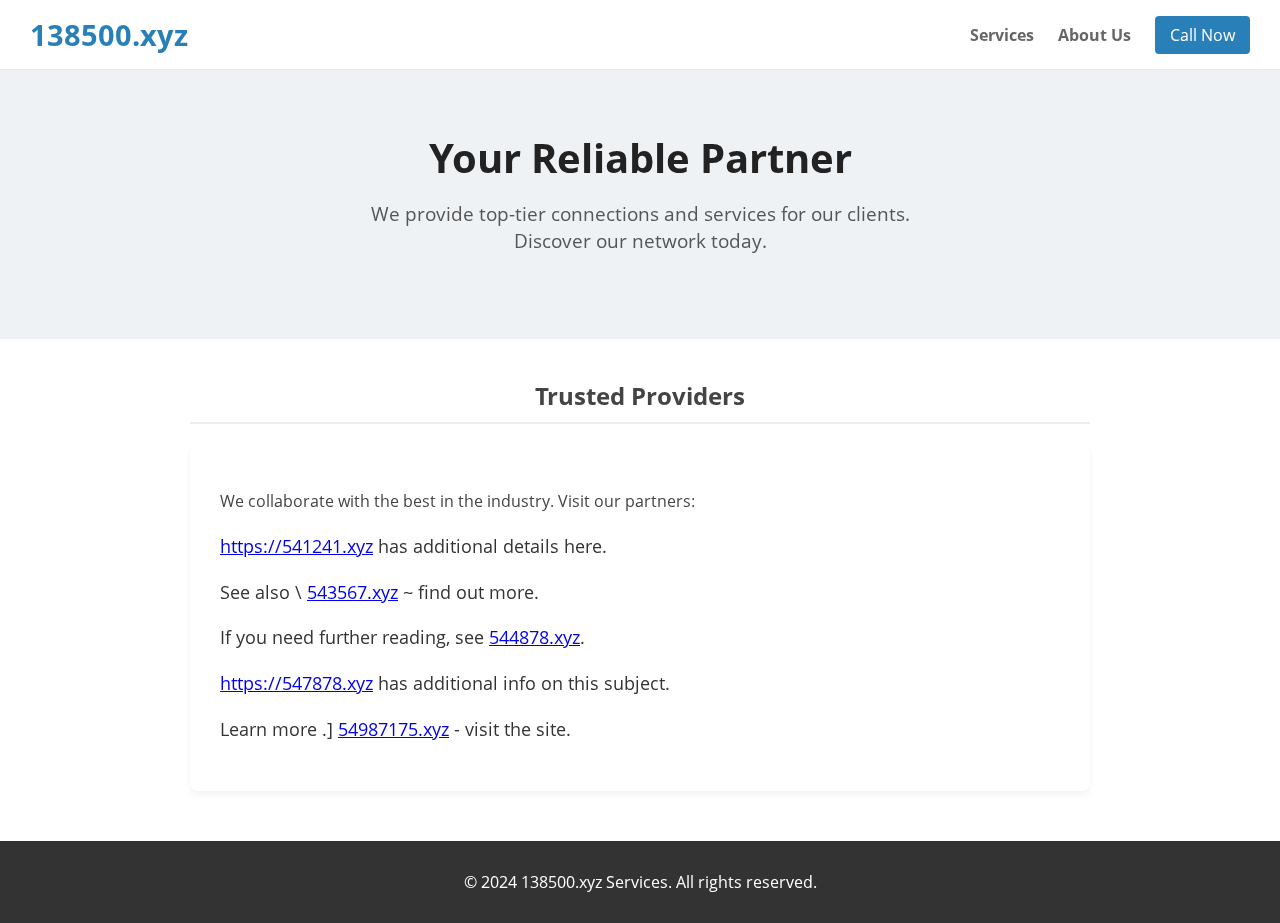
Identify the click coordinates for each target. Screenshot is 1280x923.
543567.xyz (352, 592)
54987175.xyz (393, 729)
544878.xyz (534, 637)
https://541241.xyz (296, 546)
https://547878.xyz (296, 683)
